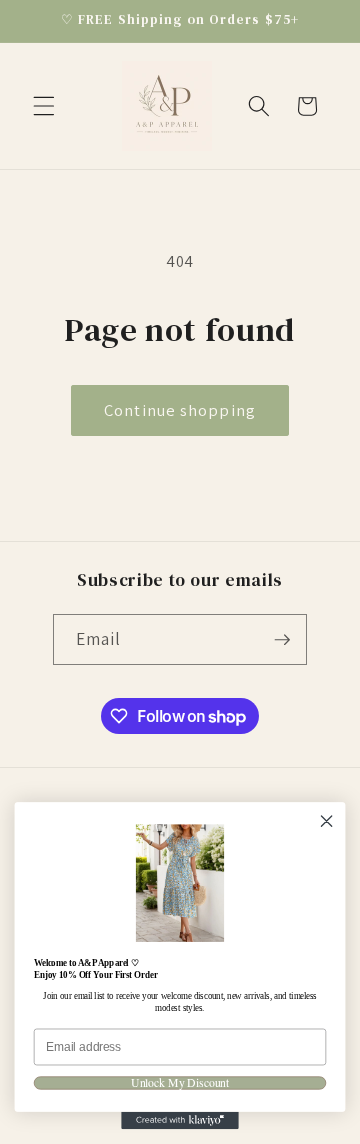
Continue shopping (180, 410)
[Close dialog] (327, 821)
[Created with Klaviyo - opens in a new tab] (180, 1121)
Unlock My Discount (180, 1082)
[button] (44, 106)
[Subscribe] (282, 640)
